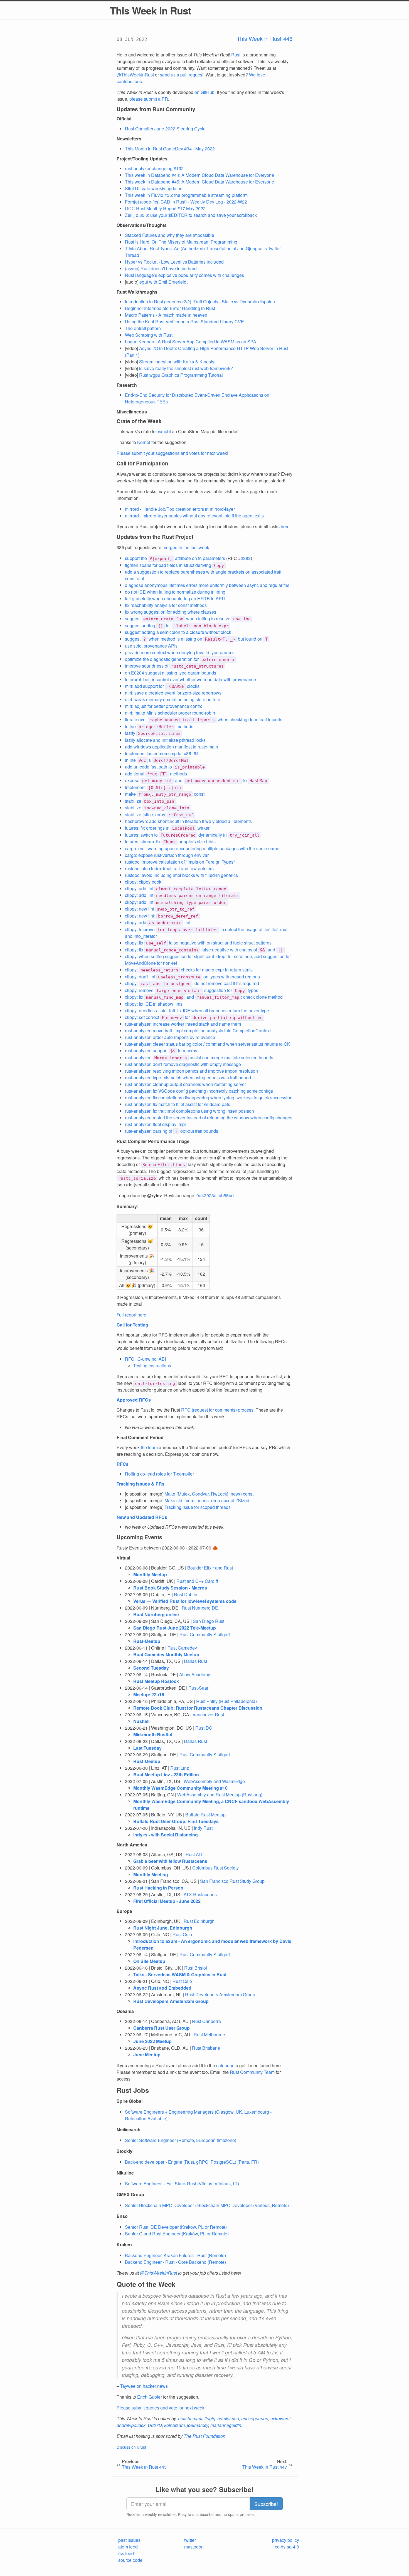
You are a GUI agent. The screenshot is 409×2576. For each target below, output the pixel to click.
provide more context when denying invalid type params (180, 652)
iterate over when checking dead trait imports (204, 719)
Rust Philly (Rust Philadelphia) (226, 1701)
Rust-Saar (198, 1688)
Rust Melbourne (209, 2035)
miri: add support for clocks (162, 686)
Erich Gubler (150, 2397)
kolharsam (174, 2425)
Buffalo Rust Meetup (205, 1815)
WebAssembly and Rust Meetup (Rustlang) (220, 1795)
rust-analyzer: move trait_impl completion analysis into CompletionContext (198, 1031)
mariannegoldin (226, 2425)
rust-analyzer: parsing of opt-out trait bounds (172, 1131)
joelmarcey (198, 2425)
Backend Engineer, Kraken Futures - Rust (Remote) (175, 2255)
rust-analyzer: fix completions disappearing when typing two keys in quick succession (209, 1098)
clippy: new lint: (162, 916)
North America (132, 1845)
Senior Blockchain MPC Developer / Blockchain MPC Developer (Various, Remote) (207, 2205)
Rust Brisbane (206, 2048)
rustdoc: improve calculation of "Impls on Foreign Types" (180, 862)
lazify (153, 733)
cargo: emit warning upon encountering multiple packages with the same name (202, 848)
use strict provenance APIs (151, 646)
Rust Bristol (196, 1968)
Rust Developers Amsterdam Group (220, 1994)
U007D (155, 2425)
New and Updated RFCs (142, 1517)
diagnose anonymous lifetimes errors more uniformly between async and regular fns (207, 585)
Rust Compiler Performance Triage (153, 1141)
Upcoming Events (139, 1537)
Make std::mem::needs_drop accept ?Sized (207, 1500)
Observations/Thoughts (142, 225)
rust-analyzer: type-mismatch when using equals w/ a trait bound (188, 1078)
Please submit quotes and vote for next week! (161, 2408)
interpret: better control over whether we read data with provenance (190, 679)
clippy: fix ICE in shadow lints (154, 1004)
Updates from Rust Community (156, 109)
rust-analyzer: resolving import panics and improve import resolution (191, 1071)
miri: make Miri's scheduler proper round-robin (170, 713)
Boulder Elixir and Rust (210, 1568)
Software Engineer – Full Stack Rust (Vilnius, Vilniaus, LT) (182, 2184)
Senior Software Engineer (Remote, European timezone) (181, 2140)
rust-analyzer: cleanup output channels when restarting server (185, 1084)
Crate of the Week (139, 421)
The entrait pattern (143, 328)
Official (124, 119)
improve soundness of (174, 666)
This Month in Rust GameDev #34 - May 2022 (170, 149)
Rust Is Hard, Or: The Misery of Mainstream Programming (181, 242)
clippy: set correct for (194, 1017)
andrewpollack (131, 2425)
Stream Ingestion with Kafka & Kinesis (177, 362)
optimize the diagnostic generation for (179, 659)
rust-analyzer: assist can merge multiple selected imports (199, 1058)
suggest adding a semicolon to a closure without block (178, 632)
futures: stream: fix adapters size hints (170, 841)
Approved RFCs (134, 1400)
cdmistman (228, 2418)
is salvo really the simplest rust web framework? (186, 368)
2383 (246, 558)
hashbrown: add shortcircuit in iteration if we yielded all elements (188, 821)
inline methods (159, 726)
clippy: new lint (160, 909)
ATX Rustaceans (200, 1894)
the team (149, 1447)
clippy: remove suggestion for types (192, 990)
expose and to (196, 780)
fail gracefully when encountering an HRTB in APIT (175, 598)
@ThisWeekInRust (135, 75)
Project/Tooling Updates (142, 159)
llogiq (210, 2418)
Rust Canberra (206, 2021)
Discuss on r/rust (131, 2447)
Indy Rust (203, 1828)
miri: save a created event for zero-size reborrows (173, 693)
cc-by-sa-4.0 (287, 2547)
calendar (225, 2065)
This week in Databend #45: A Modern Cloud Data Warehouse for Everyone (199, 182)
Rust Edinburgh (199, 1921)
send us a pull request (182, 75)
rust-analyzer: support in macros (161, 1051)
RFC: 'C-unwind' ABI (145, 1359)
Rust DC (204, 1728)
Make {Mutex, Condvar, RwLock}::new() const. (210, 1494)
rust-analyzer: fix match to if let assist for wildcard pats (178, 1104)
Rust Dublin (186, 1594)
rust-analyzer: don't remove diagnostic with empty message (183, 1064)
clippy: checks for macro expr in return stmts (189, 970)
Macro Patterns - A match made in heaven (166, 315)
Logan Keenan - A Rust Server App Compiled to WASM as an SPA (191, 342)
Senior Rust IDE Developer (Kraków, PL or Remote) (176, 2227)
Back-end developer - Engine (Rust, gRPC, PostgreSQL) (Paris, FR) (192, 2162)
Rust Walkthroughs (137, 292)
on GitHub (204, 92)
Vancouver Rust (208, 1715)
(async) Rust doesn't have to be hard (161, 268)
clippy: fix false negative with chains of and (204, 950)
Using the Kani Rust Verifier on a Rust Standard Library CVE (184, 322)
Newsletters (129, 139)
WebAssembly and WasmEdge (214, 1781)
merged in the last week (186, 547)
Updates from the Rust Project (155, 537)
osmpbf (164, 431)
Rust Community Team (252, 2072)
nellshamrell (190, 2418)
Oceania (125, 2011)
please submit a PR (149, 99)
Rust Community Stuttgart (205, 1634)
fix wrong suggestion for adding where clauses (171, 612)
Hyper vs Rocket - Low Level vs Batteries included (174, 262)
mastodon (194, 2547)
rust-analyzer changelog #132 (154, 168)
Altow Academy (195, 1674)
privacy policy (286, 2540)
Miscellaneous (132, 412)
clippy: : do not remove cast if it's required (192, 983)
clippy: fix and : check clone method (204, 997)
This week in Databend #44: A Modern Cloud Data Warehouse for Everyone (199, 175)
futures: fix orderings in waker (167, 828)
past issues (129, 2540)
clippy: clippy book (143, 882)
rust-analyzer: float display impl (155, 1124)
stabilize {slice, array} (159, 815)
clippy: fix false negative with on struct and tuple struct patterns (198, 943)
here (285, 526)
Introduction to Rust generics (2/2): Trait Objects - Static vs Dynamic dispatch (200, 302)
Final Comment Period (140, 1437)
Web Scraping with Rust (149, 335)
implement (153, 787)
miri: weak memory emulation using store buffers (173, 699)
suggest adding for (177, 625)
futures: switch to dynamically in (192, 835)
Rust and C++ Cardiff (197, 1581)
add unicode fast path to (165, 767)
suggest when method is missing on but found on (196, 639)
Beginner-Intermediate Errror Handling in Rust (170, 308)
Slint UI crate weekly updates (154, 188)
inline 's (157, 760)
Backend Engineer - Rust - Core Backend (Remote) (175, 2262)
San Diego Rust (209, 1621)
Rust (236, 55)
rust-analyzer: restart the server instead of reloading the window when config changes (209, 1118)
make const (165, 794)
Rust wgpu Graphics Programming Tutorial (181, 375)
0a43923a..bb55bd (215, 1195)
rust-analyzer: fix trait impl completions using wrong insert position (189, 1111)
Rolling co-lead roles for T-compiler (159, 1474)
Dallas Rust (195, 1661)
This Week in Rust (151, 10)
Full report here (131, 1315)
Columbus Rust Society (215, 1868)
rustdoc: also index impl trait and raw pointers (169, 868)
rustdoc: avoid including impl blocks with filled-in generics (181, 875)
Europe (124, 1911)
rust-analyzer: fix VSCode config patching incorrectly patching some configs (199, 1091)
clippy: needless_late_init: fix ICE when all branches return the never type (197, 1011)
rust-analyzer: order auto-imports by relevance (170, 1037)
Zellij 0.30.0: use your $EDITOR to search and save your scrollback (191, 215)
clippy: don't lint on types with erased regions (192, 977)
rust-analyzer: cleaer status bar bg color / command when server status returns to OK (208, 1044)
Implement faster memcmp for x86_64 (162, 753)
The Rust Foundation (204, 2436)
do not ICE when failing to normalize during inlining (175, 592)
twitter (190, 2540)
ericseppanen (255, 2418)
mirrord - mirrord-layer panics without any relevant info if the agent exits (194, 516)
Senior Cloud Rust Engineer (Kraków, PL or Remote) (177, 2234)
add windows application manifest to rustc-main (172, 747)
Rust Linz (180, 1768)
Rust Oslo (182, 1934)
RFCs (123, 1464)
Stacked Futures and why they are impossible (170, 235)
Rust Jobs (133, 2090)
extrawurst (280, 2418)
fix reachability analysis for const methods (166, 605)
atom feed (128, 2547)
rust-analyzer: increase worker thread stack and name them (183, 1024)
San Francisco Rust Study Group (232, 1881)
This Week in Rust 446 (265, 39)
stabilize (150, 801)
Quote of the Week (146, 2284)
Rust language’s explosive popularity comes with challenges (184, 275)
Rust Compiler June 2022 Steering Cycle (165, 129)
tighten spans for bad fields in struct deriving (174, 565)
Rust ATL (195, 1854)
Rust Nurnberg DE (200, 1608)
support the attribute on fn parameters (175, 558)
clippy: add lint (176, 888)
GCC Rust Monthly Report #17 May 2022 (165, 208)
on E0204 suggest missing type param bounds (171, 673)
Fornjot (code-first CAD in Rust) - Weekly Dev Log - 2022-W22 (186, 202)
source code (130, 2560)
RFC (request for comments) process (217, 1410)
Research (127, 385)
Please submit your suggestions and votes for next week (172, 453)
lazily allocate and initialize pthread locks (165, 740)
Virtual (123, 1558)
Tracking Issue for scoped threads (198, 1507)
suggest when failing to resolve (188, 618)
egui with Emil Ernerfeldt (163, 282)
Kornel (144, 442)
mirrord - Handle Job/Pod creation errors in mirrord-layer (180, 509)
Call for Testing (132, 1325)
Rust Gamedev (182, 1648)
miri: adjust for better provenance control (164, 706)
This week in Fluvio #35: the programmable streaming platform (186, 195)
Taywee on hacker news (144, 2386)
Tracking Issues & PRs (141, 1484)
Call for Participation (142, 463)
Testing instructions (152, 1366)
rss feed (126, 2553)
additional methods (156, 774)
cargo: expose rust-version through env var (167, 855)
